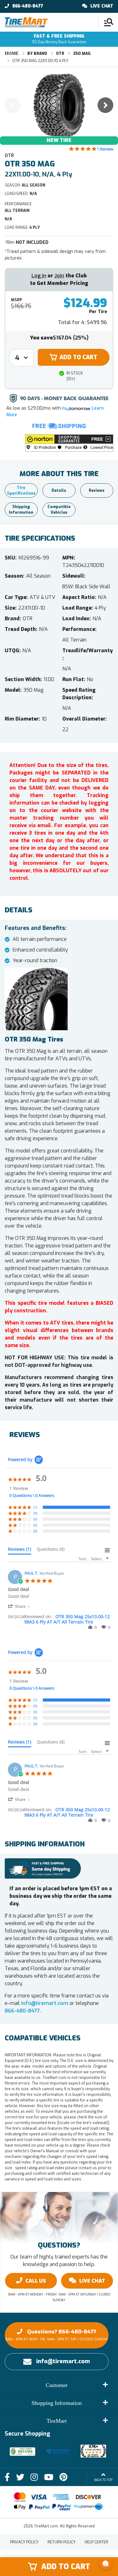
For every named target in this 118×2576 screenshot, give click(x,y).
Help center (96, 2542)
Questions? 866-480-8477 (57, 2335)
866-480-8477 (28, 6)
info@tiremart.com (45, 2003)
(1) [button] (35, 1507)
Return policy (62, 2542)
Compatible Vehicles (59, 510)
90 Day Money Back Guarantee (59, 39)
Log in (39, 276)
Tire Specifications (21, 491)
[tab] (20, 1550)
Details (59, 491)
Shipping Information (21, 510)
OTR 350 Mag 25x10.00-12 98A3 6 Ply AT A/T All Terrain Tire (67, 1619)
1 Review (105, 149)
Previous (13, 105)
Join (59, 276)
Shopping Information (57, 2403)
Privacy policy (24, 2542)
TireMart (57, 2421)
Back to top (103, 2480)
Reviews (97, 491)
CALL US (36, 2281)
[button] (69, 443)
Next (105, 105)
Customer (57, 2385)
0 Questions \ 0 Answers (32, 1495)
